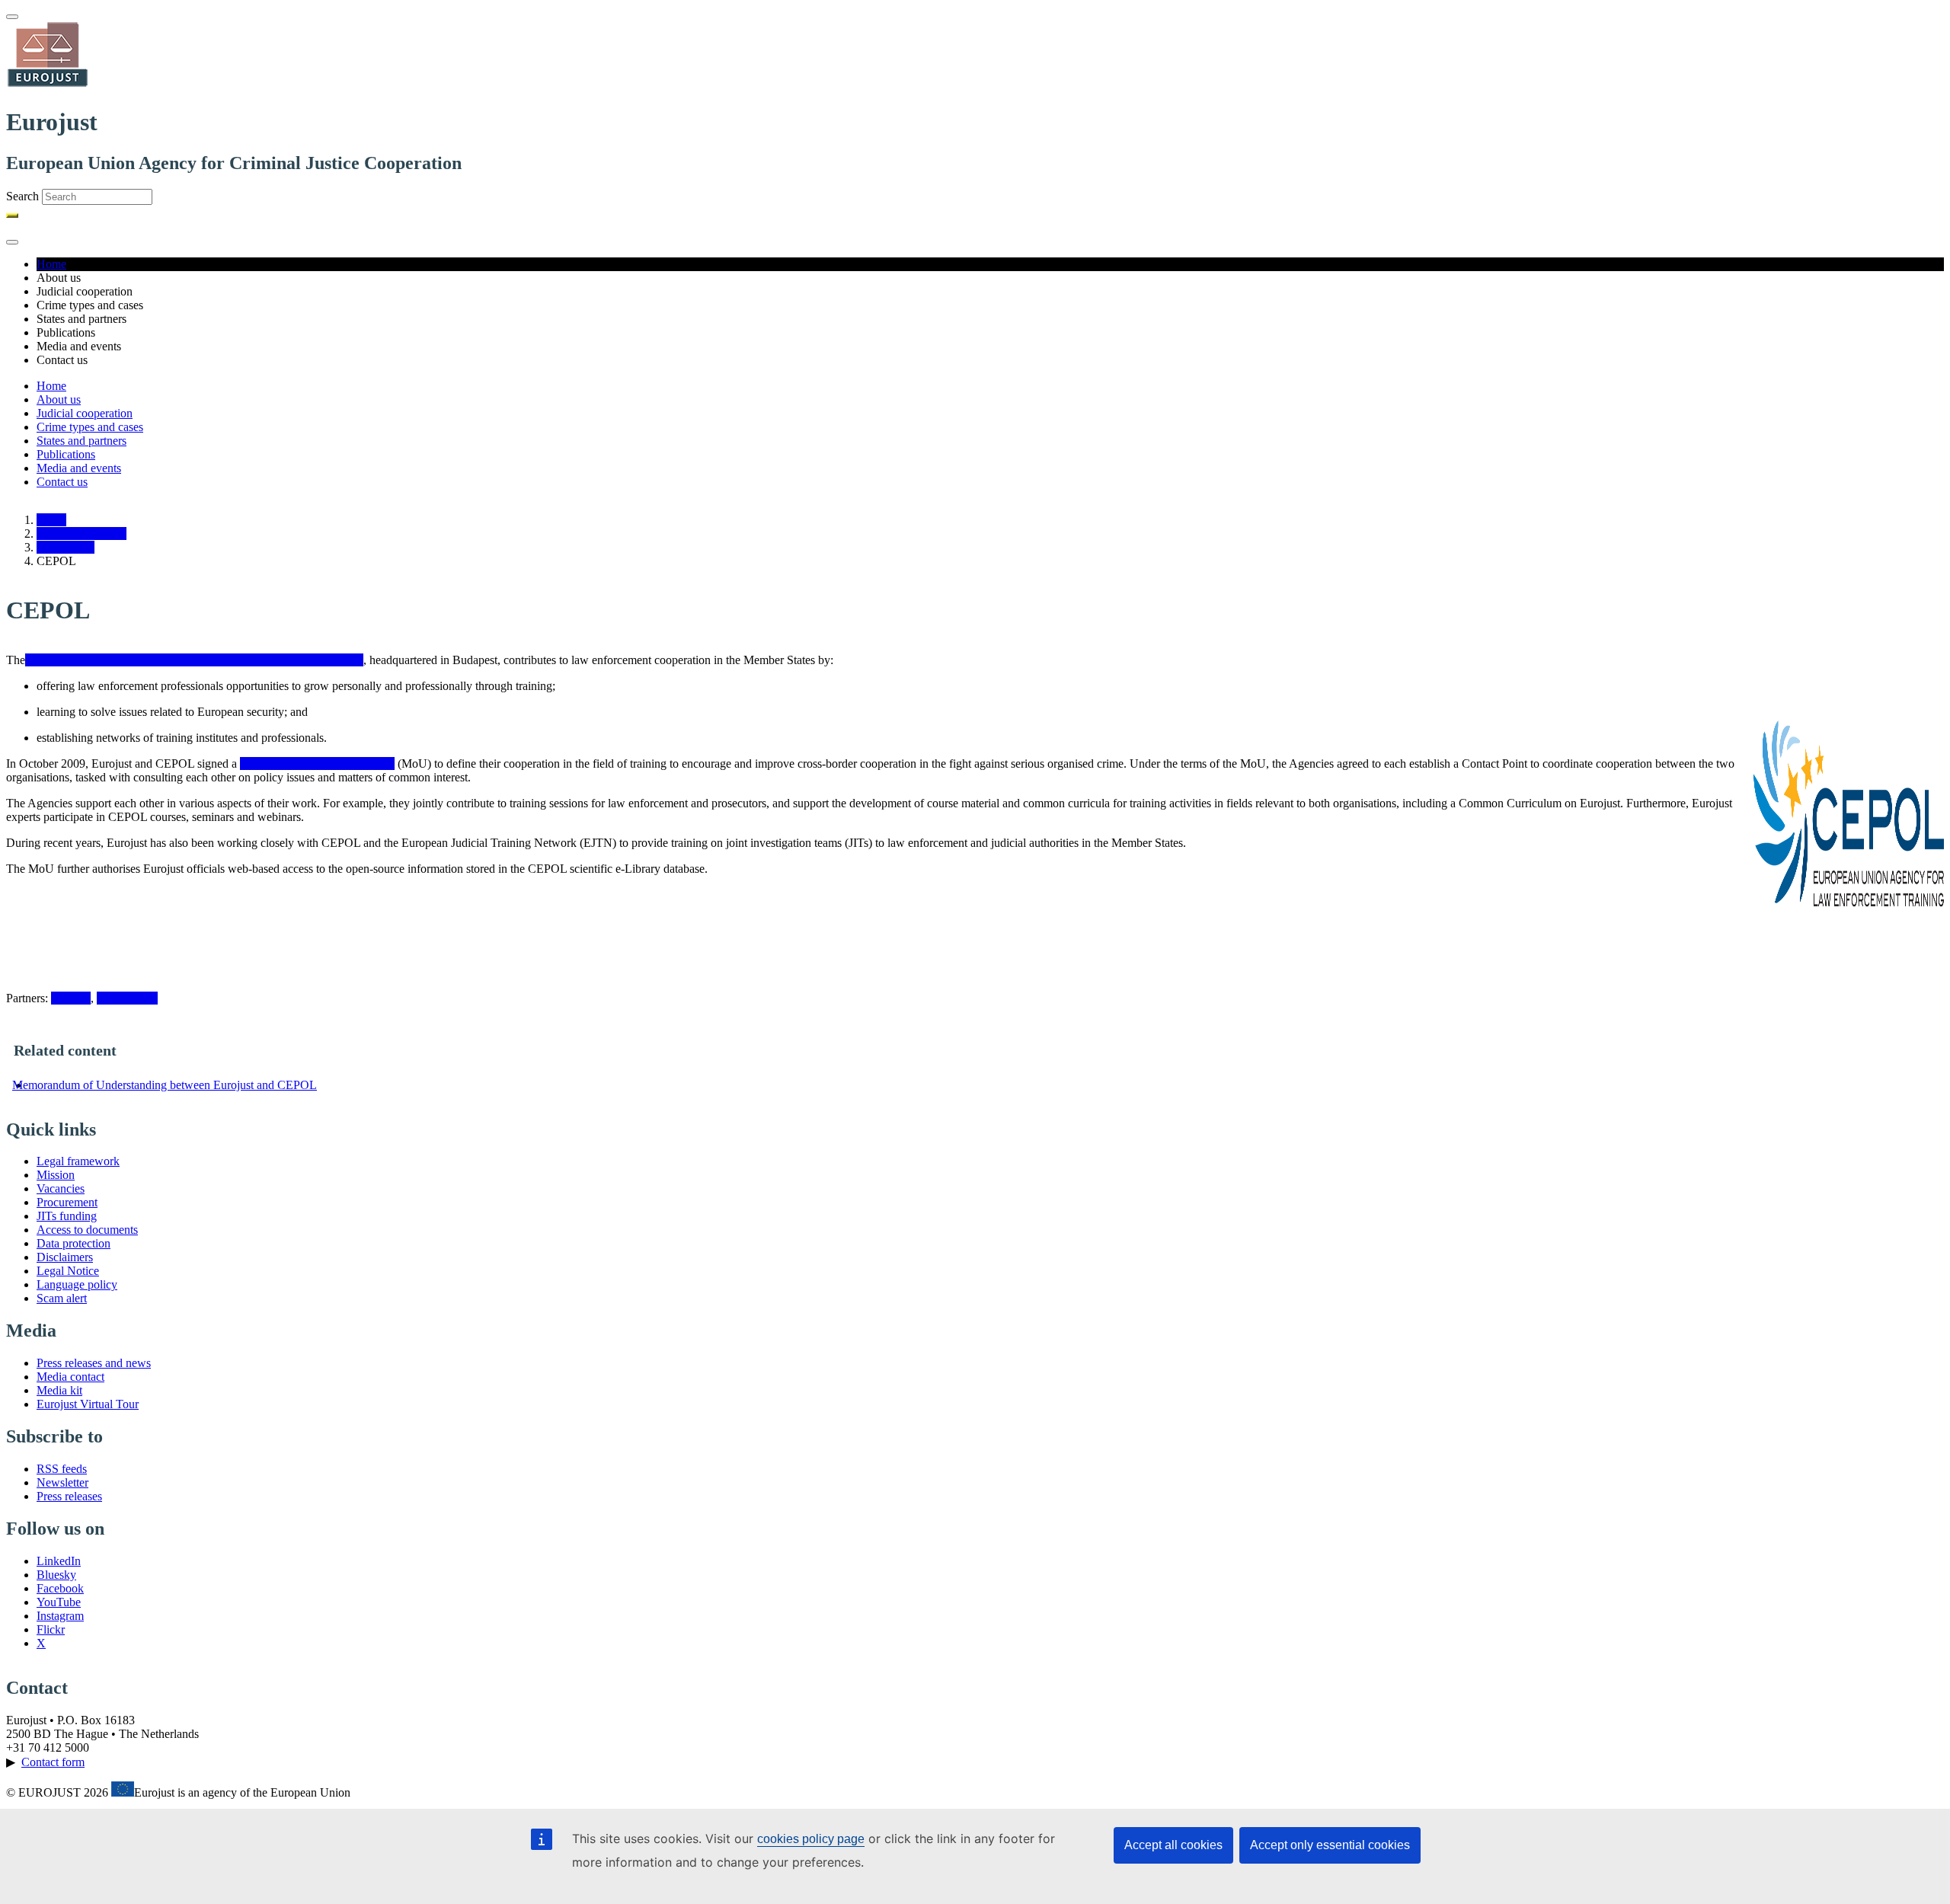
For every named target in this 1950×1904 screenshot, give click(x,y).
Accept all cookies (1173, 1845)
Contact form (53, 1762)
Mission (56, 1175)
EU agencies (127, 998)
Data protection (74, 1243)
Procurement (67, 1202)
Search (22, 196)
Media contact (70, 1377)
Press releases (69, 1496)
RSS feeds (62, 1469)
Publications (66, 454)
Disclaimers (65, 1257)
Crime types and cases (90, 427)
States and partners (82, 441)
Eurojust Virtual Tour (88, 1404)
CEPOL (71, 998)
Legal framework (78, 1161)
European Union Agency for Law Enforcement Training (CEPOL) (187, 660)
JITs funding (67, 1216)
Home (51, 264)
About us (59, 399)
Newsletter (62, 1482)
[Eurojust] (48, 85)
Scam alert (62, 1298)
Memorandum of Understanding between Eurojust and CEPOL (165, 1085)
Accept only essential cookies (1330, 1845)
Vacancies (61, 1188)
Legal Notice (68, 1271)
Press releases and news (94, 1363)
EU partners (66, 547)
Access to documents (87, 1230)
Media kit (59, 1390)
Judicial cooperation (85, 413)
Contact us (62, 482)
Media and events (79, 468)
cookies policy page (811, 1839)
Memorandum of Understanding (317, 764)
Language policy (77, 1284)
